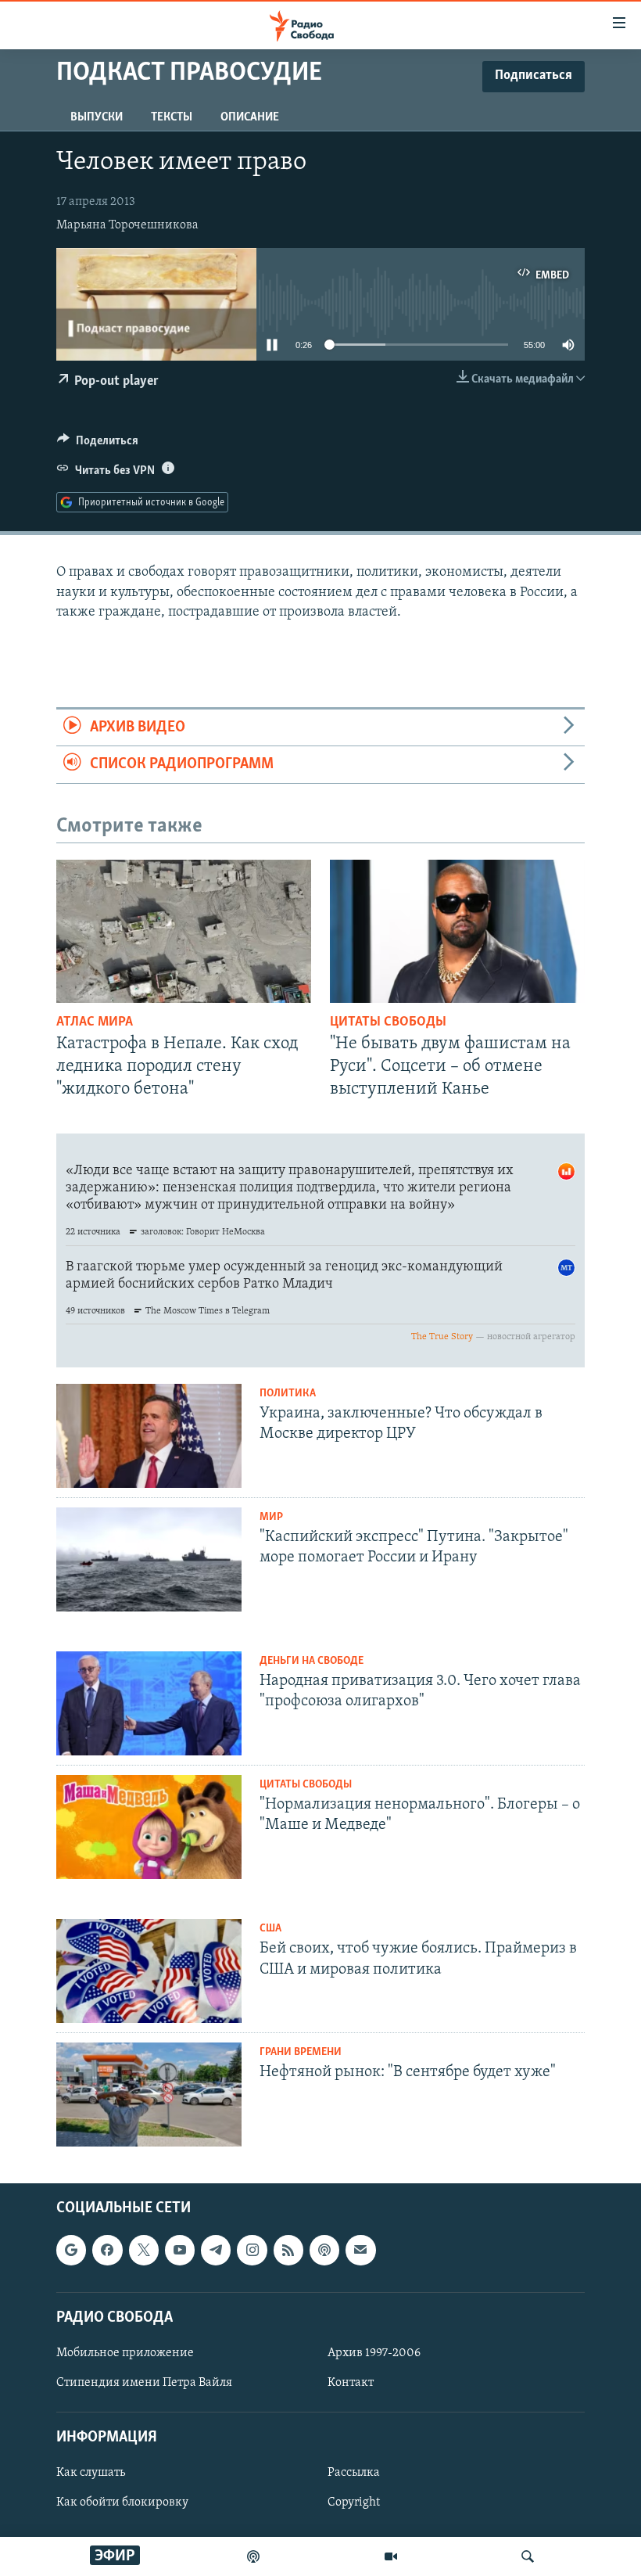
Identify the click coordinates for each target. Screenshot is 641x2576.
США (270, 1929)
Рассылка (354, 2474)
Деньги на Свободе (312, 1661)
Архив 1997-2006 (374, 2353)
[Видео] (391, 2556)
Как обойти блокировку (122, 2503)
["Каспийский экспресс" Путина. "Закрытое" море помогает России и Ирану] (149, 1559)
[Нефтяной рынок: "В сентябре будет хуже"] (149, 2095)
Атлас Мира (95, 1022)
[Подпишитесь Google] (71, 2251)
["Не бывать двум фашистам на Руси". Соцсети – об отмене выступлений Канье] (457, 931)
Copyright (354, 2503)
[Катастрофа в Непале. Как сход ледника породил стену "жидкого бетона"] (184, 931)
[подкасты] (253, 2556)
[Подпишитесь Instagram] (252, 2251)
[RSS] (288, 2251)
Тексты (172, 117)
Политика (288, 1394)
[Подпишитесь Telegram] (216, 2251)
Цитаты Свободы (388, 1022)
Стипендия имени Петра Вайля (144, 2383)
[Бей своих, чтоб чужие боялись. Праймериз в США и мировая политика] (149, 1971)
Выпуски (97, 117)
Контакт (351, 2383)
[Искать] (528, 2556)
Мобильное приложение (125, 2353)
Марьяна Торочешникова (127, 225)
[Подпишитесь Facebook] (107, 2251)
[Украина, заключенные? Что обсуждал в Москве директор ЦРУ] (149, 1436)
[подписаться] (360, 2251)
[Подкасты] (324, 2251)
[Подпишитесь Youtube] (180, 2251)
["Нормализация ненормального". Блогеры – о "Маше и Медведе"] (149, 1827)
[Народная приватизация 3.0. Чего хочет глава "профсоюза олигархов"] (149, 1703)
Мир (271, 1517)
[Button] (98, 444)
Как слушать (91, 2474)
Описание (250, 117)
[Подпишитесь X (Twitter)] (144, 2251)
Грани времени (301, 2052)
